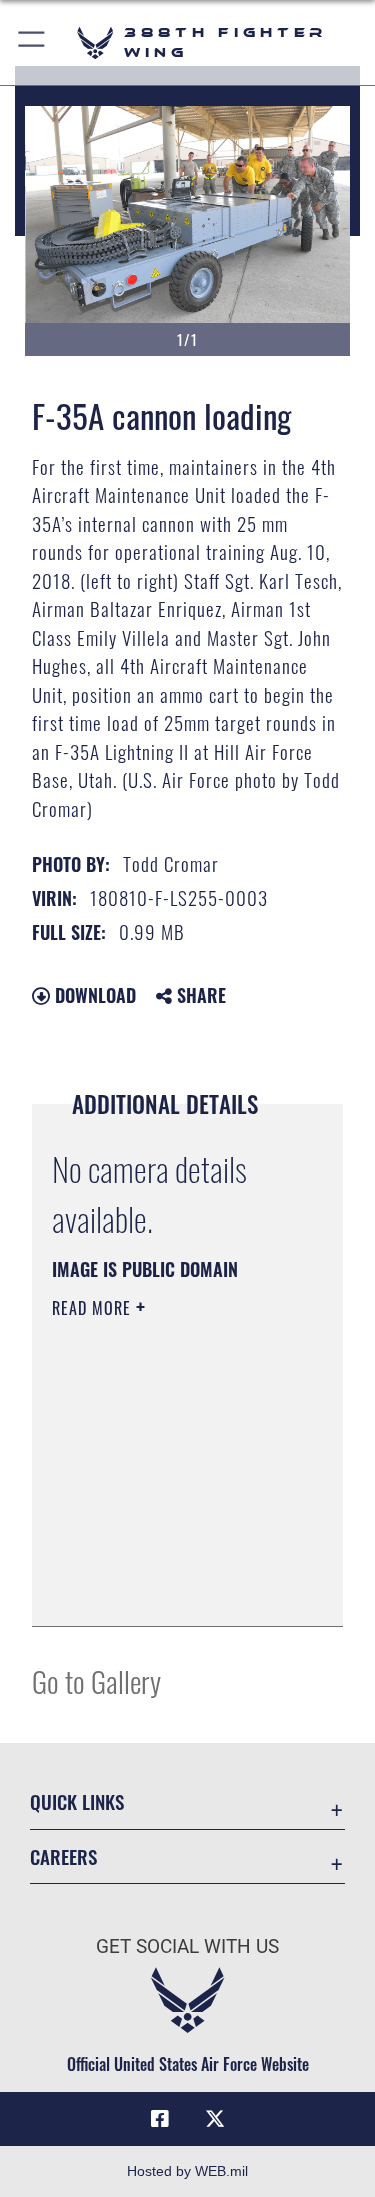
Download (93, 995)
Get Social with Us (187, 1946)
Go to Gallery (96, 1680)
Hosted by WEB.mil (187, 2171)
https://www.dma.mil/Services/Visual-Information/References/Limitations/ (173, 1589)
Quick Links (77, 1801)
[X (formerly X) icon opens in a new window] (215, 2119)
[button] (32, 42)
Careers (63, 1856)
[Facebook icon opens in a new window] (160, 2119)
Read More (94, 1308)
